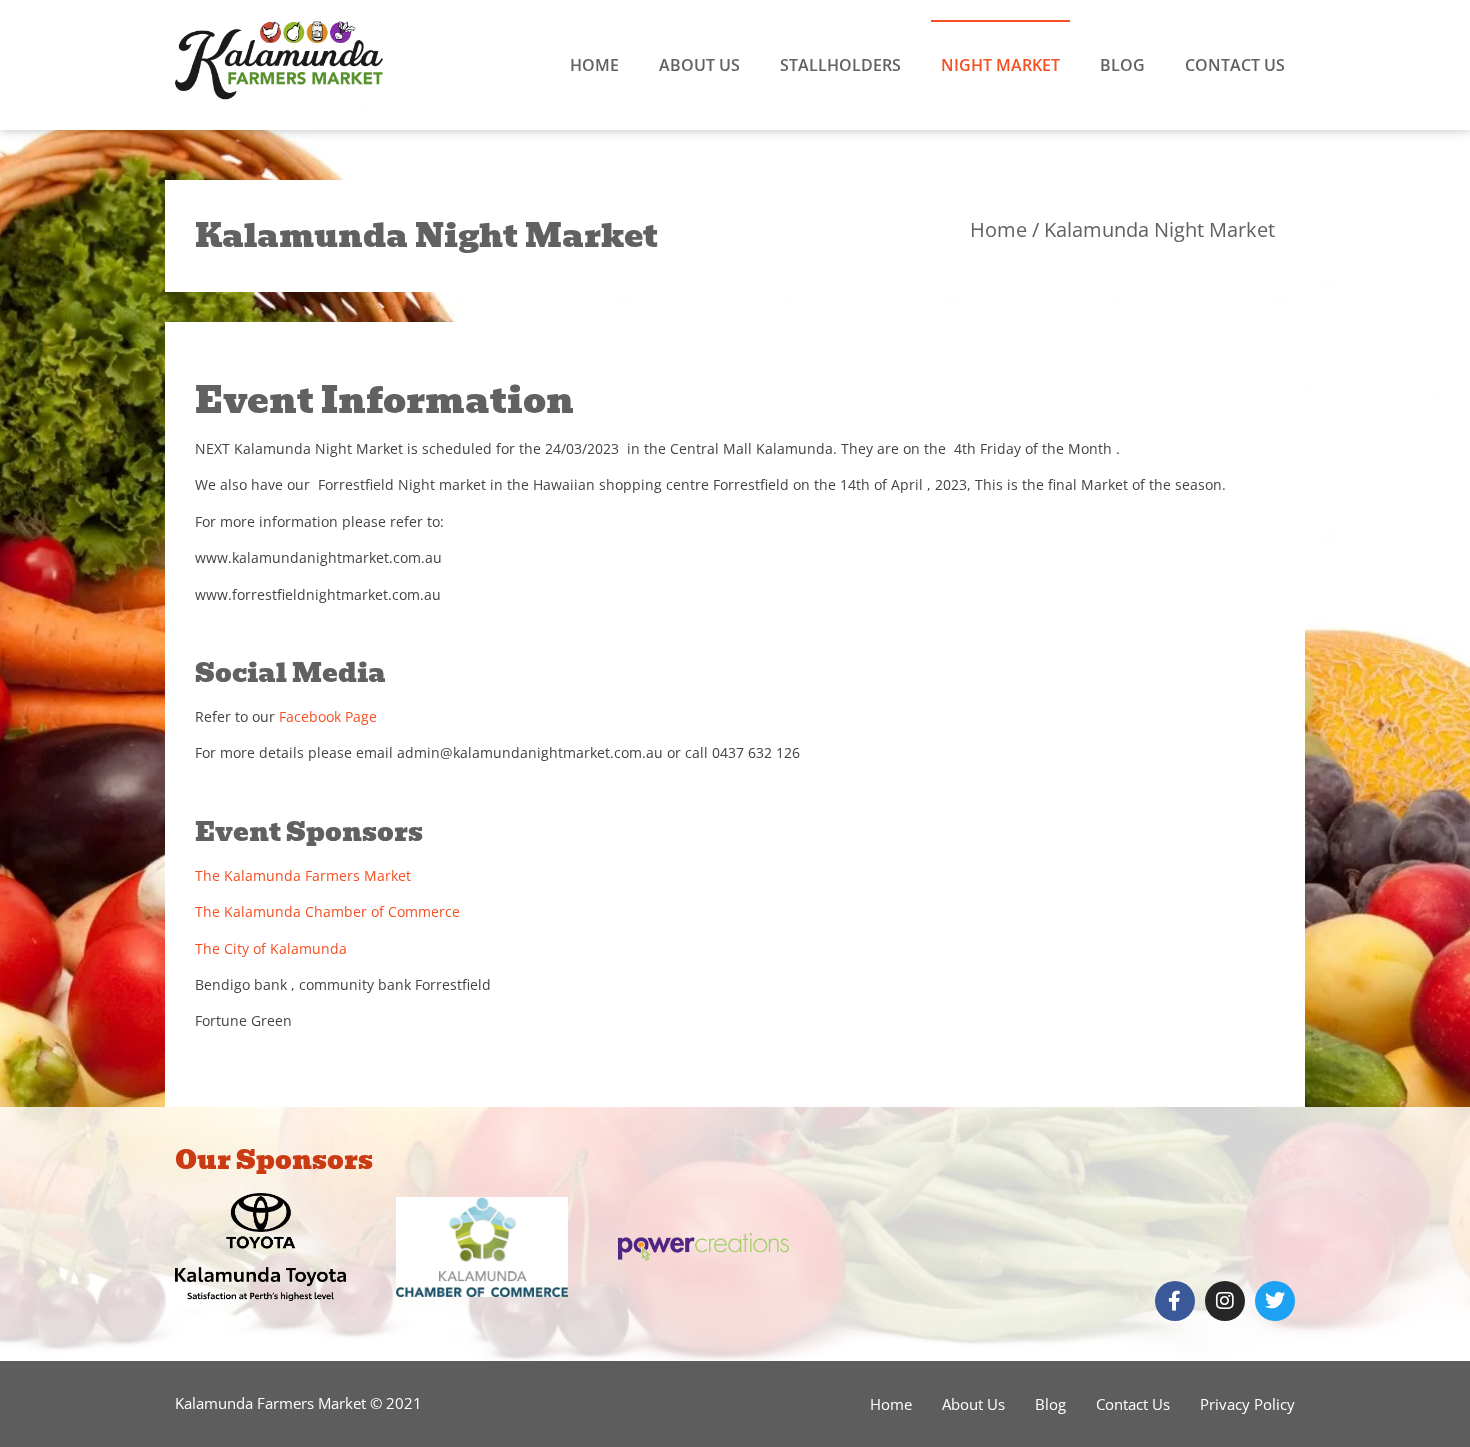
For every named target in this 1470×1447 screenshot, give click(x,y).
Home (594, 65)
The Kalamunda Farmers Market (303, 875)
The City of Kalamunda (271, 948)
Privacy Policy (1247, 1404)
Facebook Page (328, 716)
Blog (1122, 65)
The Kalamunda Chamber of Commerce (327, 911)
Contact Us (1235, 65)
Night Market (1000, 65)
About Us (699, 65)
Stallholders (840, 65)
